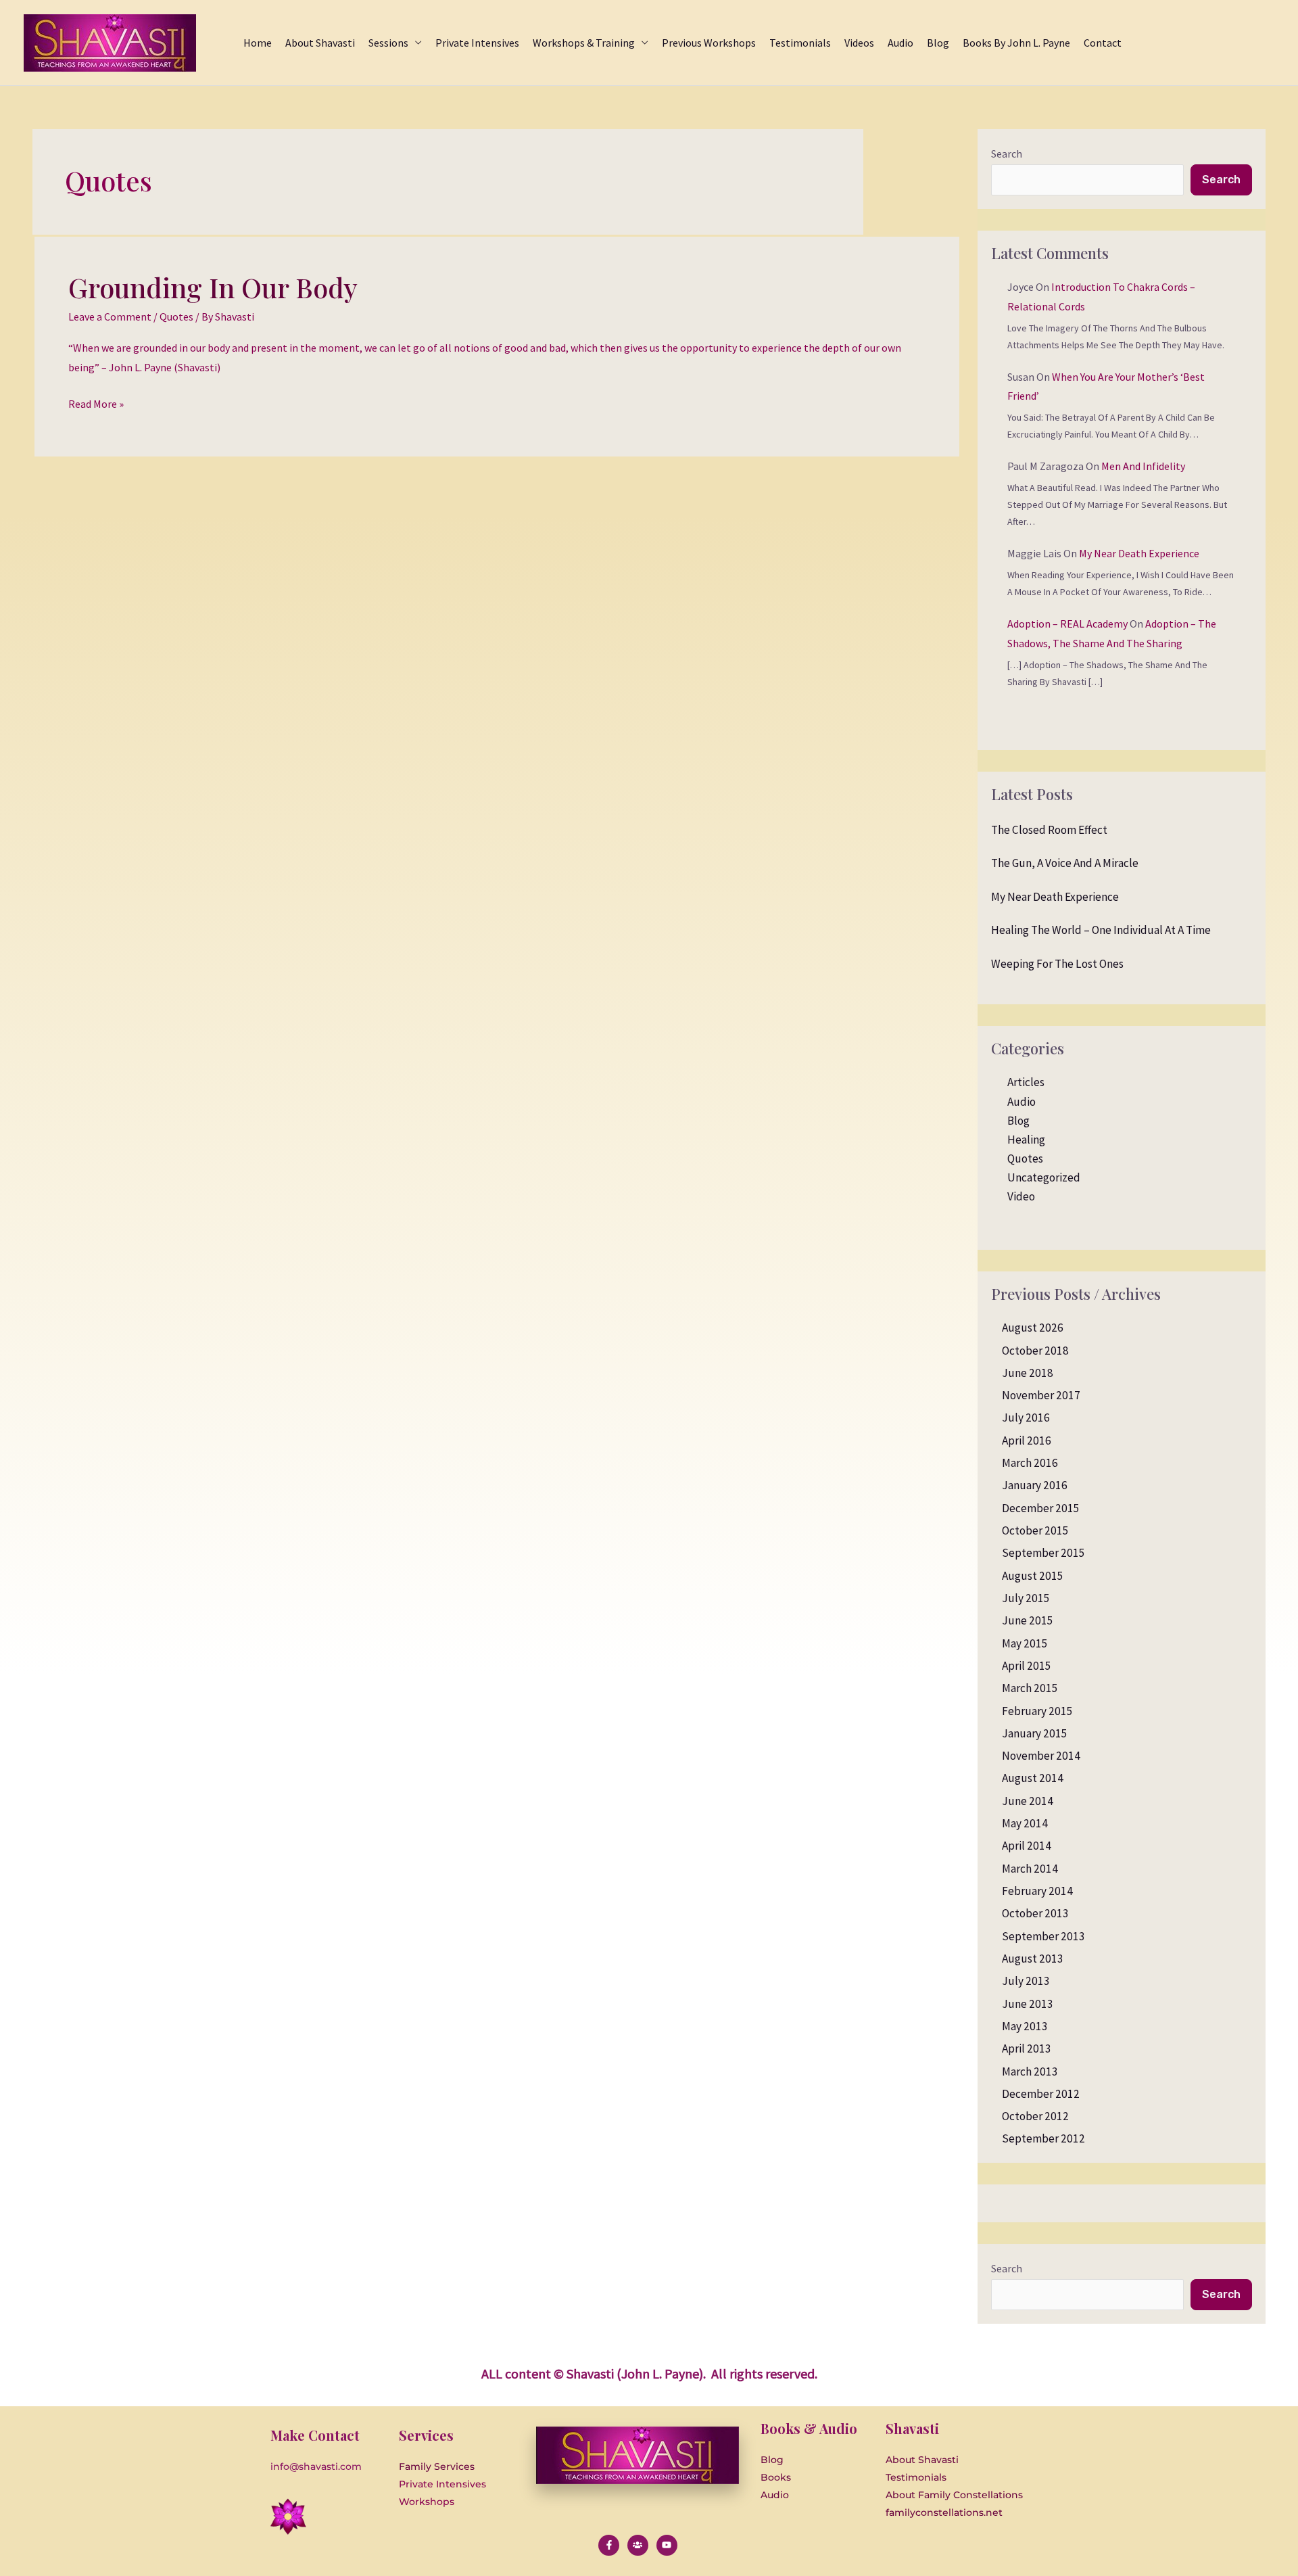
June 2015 (1028, 1620)
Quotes (176, 317)
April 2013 (1027, 2048)
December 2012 (1041, 2094)
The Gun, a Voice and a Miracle (1065, 863)
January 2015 (1035, 1733)
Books (776, 2477)
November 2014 (1041, 1756)
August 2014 (1033, 1778)
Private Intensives (442, 2484)
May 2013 (1025, 2026)
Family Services (437, 2466)
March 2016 (1030, 1463)
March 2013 (1030, 2071)
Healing (1026, 1140)
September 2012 (1043, 2138)
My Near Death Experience (1139, 553)
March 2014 (1030, 1869)
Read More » (96, 402)
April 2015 (1027, 1666)
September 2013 (1043, 1936)
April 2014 (1027, 1846)
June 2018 (1028, 1373)
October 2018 (1035, 1351)
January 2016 (1035, 1485)
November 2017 (1041, 1395)
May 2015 (1025, 1643)
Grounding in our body (213, 287)
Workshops (427, 2502)
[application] (415, 43)
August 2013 (1033, 1959)
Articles (1026, 1082)
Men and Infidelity (1143, 466)
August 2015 (1033, 1576)
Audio (1021, 1102)
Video (1021, 1196)
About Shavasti (922, 2460)
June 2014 (1028, 1801)
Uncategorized (1044, 1177)
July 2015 (1026, 1598)
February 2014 (1037, 1891)
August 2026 (1033, 1328)
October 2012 (1035, 2116)
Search (1007, 154)
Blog (1018, 1121)
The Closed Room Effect (1049, 830)
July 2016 (1026, 1418)
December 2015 (1041, 1508)
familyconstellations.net (944, 2512)
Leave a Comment (110, 317)
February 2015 (1037, 1711)
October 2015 (1035, 1530)
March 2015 (1030, 1688)
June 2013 (1028, 2004)
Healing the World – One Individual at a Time (1101, 930)
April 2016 (1027, 1441)
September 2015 (1043, 1553)
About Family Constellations (954, 2495)
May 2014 (1025, 1823)
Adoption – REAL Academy (1067, 624)
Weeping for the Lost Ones (1057, 964)
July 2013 (1026, 1981)
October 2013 (1035, 1913)
